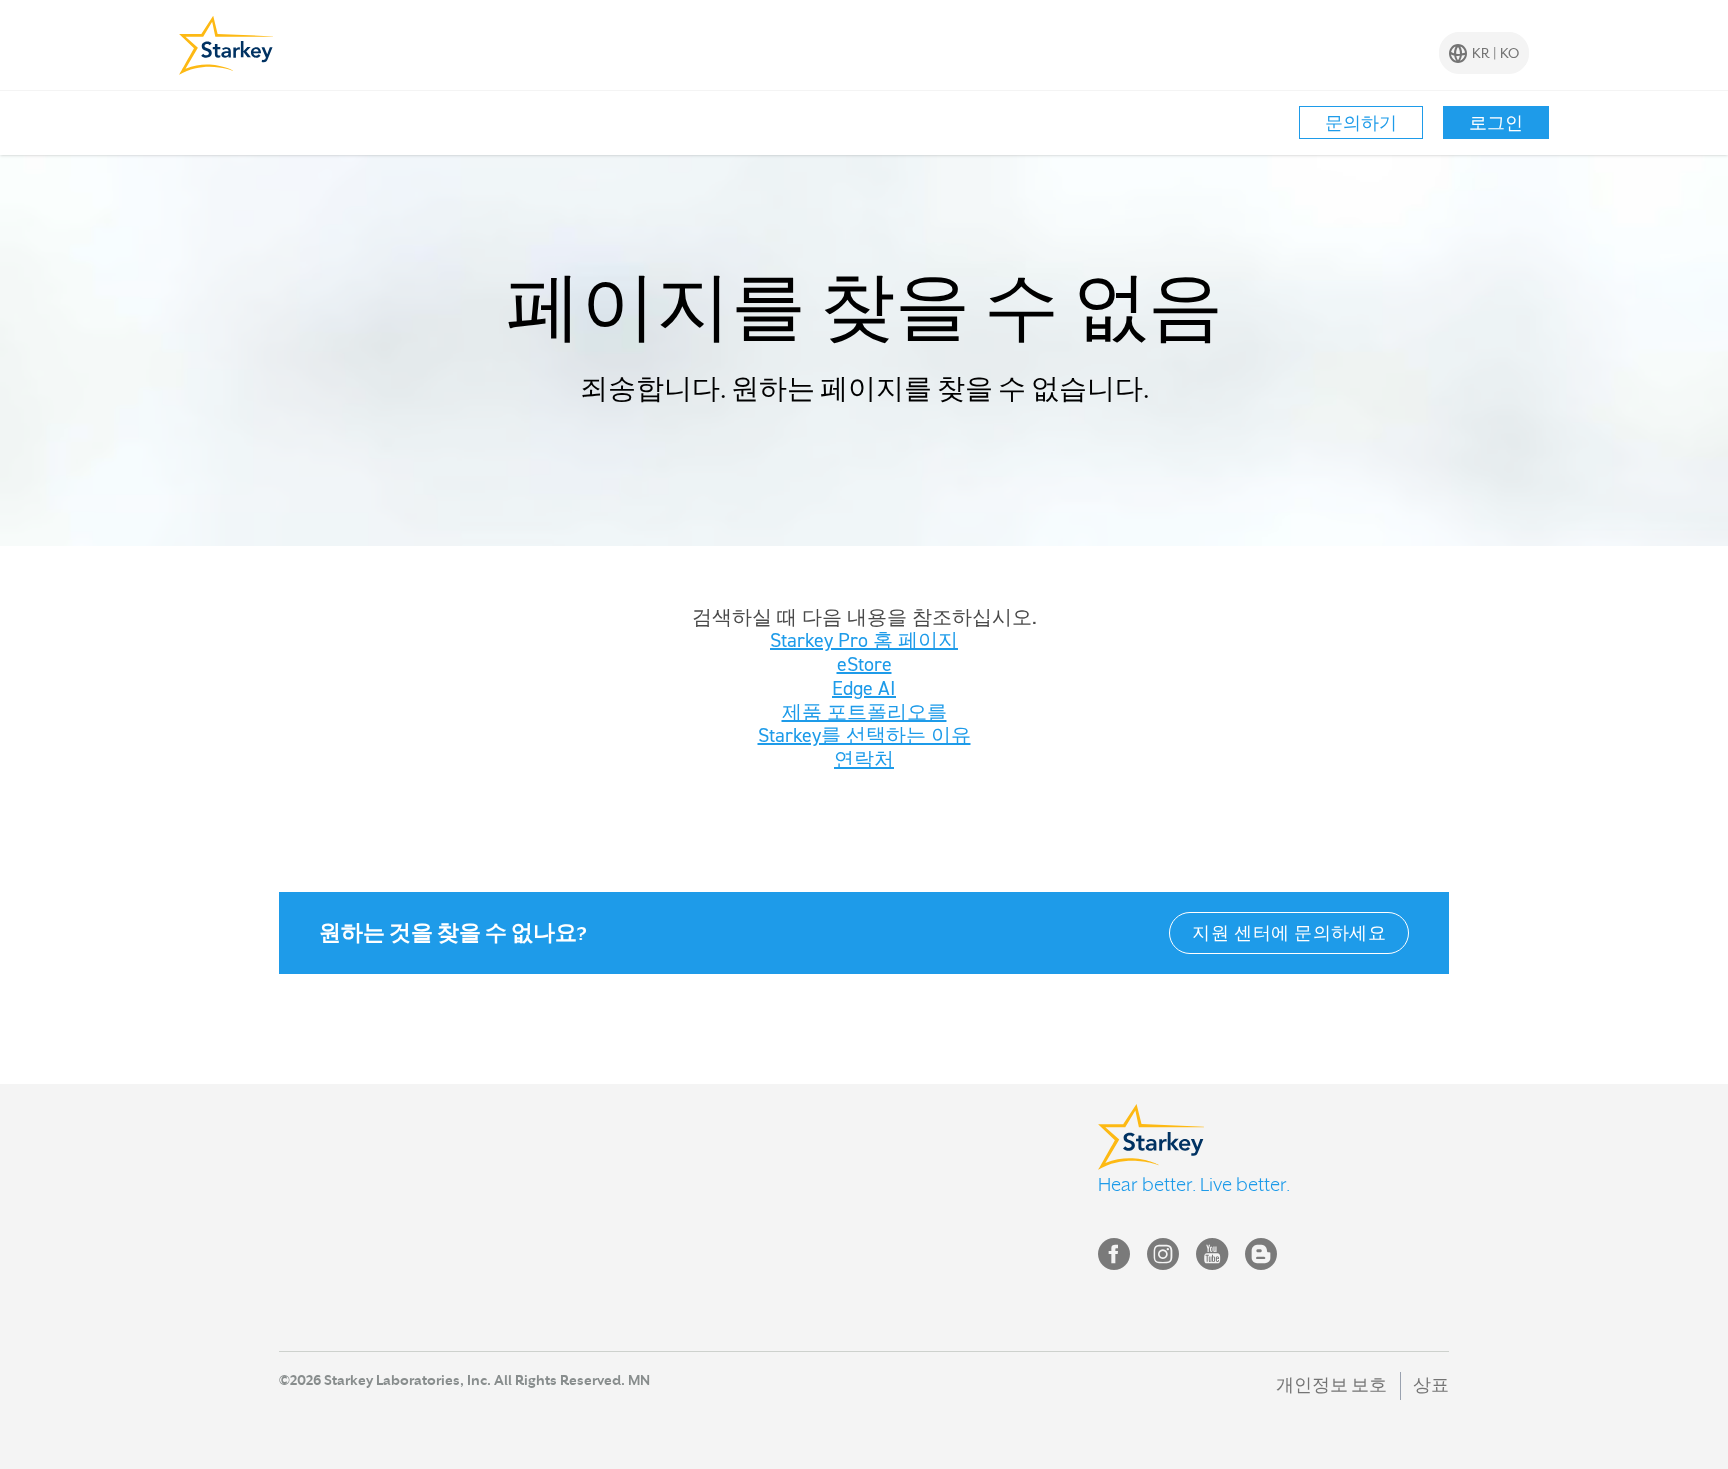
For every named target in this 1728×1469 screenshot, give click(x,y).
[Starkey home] (226, 45)
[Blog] (1261, 1258)
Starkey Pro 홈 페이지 (864, 640)
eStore (864, 664)
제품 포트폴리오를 (864, 712)
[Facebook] (1114, 1258)
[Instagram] (1163, 1258)
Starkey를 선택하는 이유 (864, 735)
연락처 (864, 759)
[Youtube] (1212, 1258)
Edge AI (864, 688)
